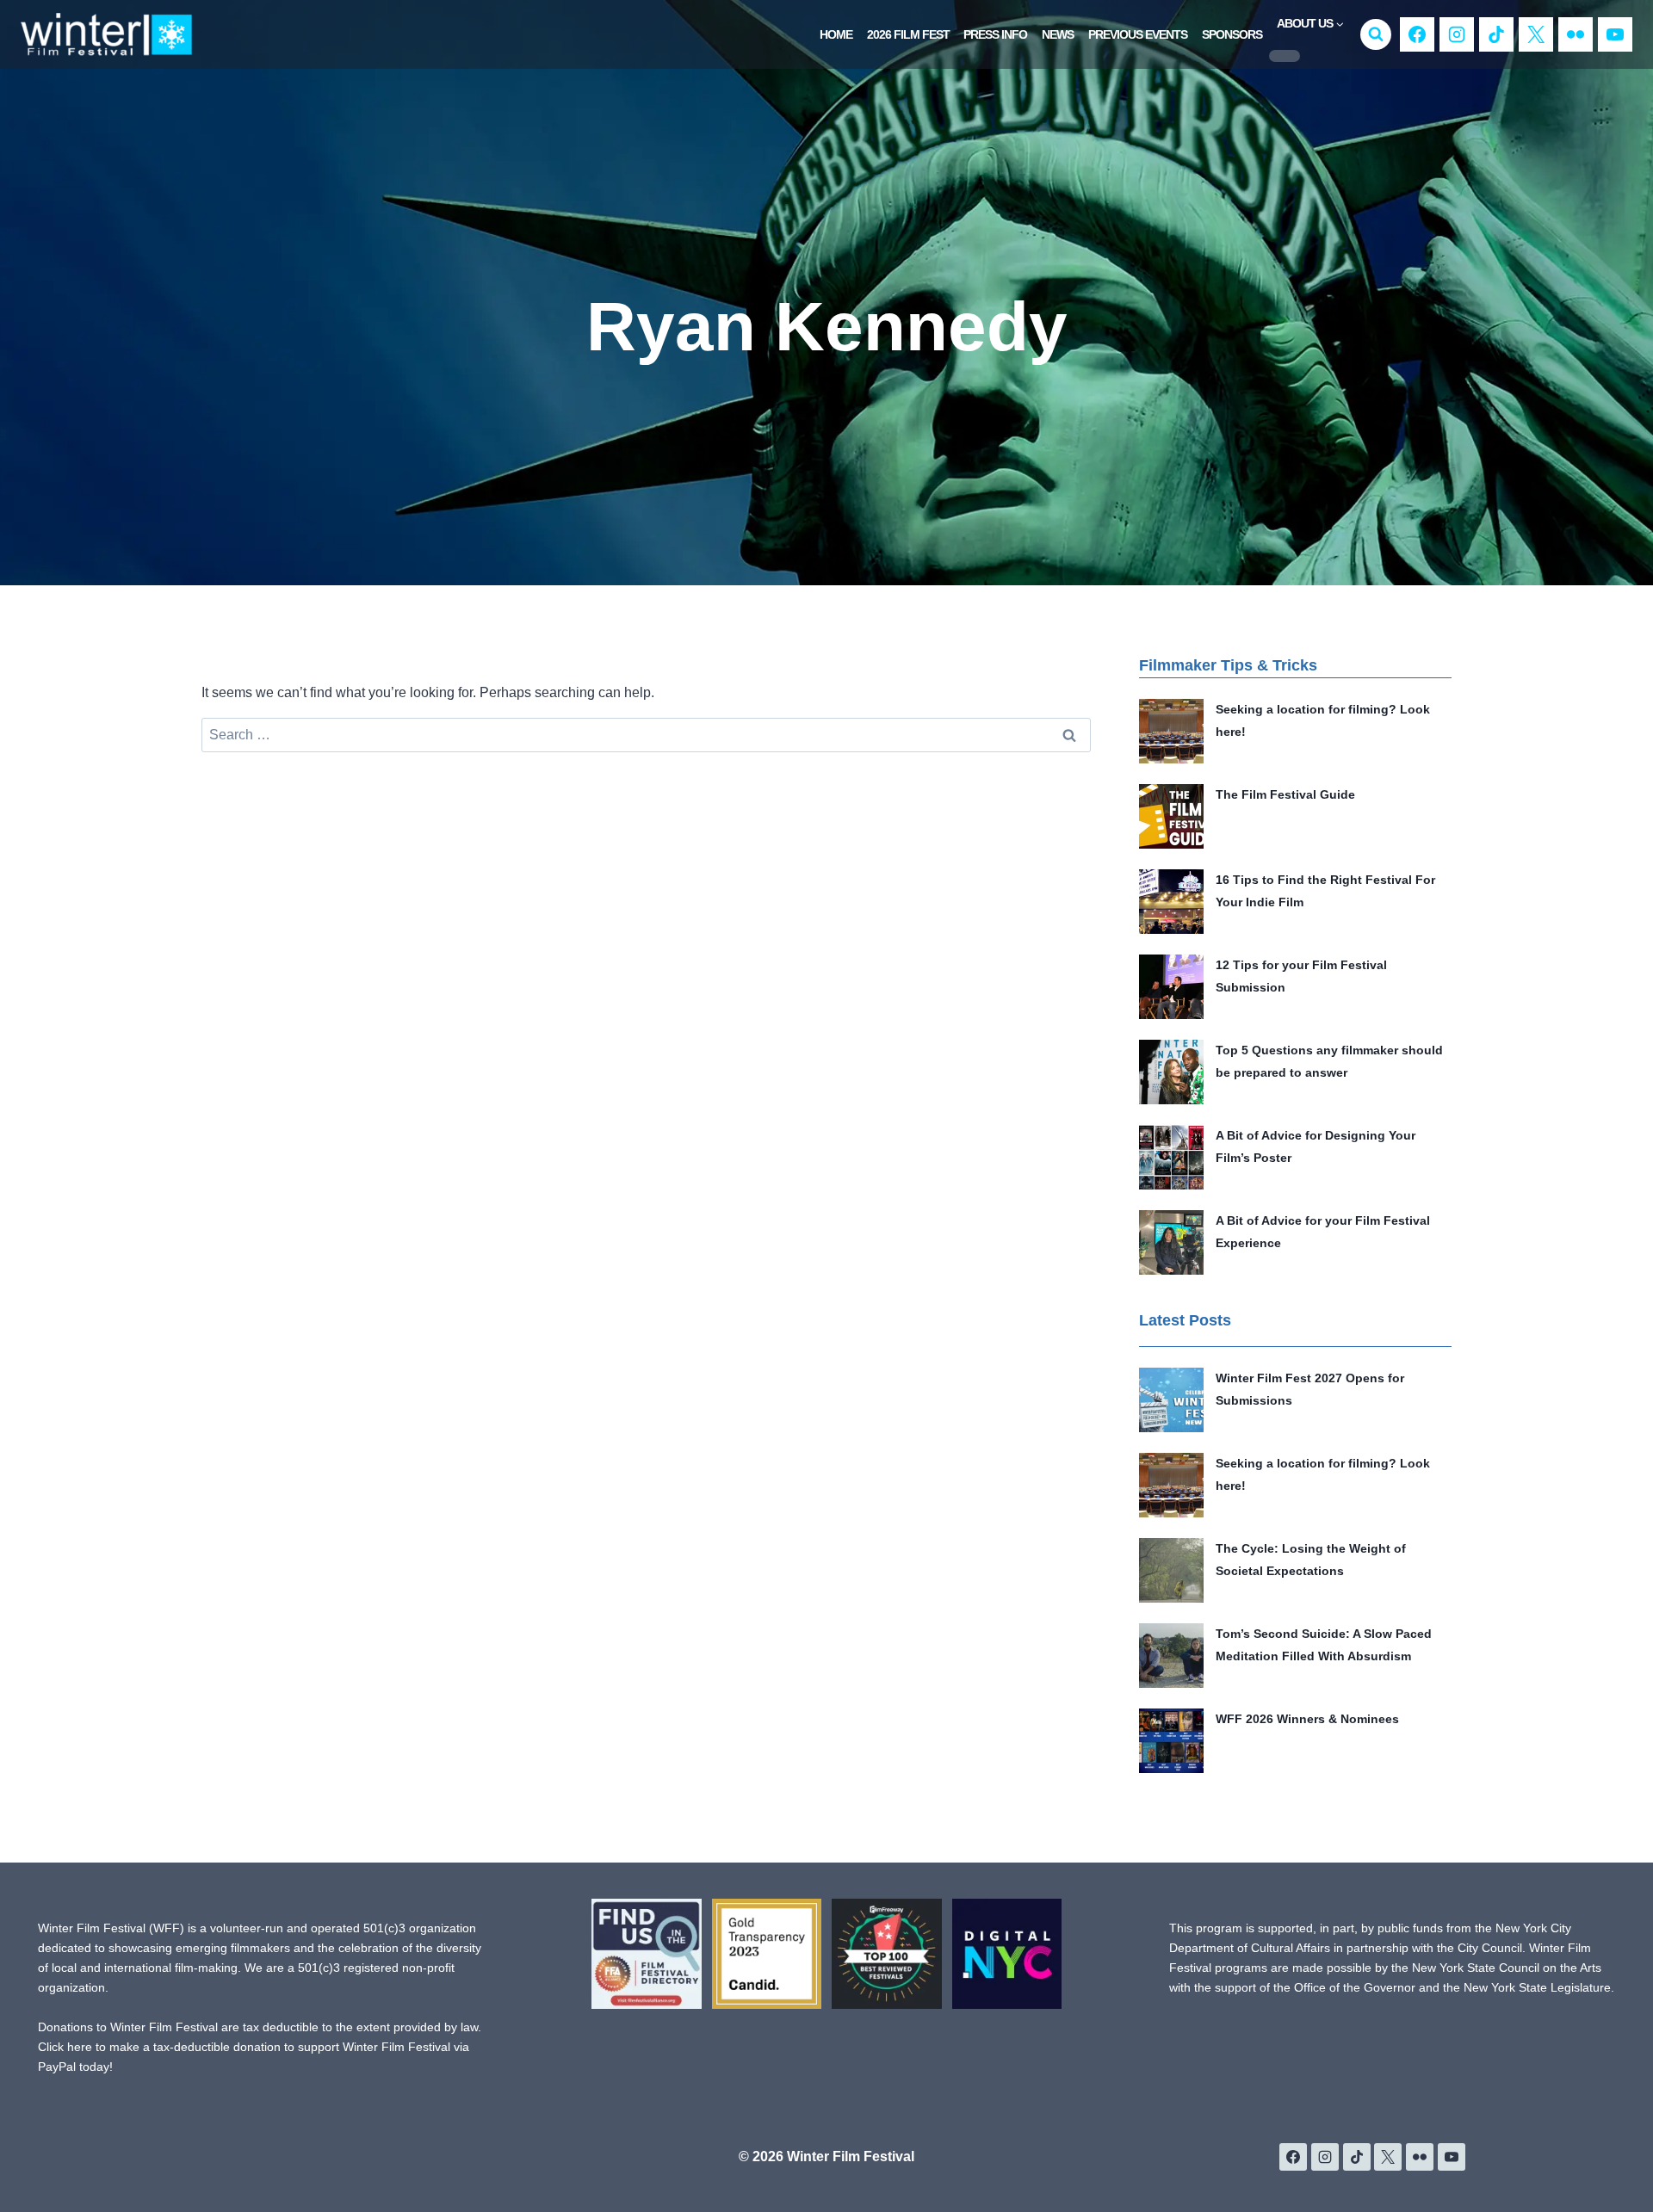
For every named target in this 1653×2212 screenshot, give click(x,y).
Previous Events (1138, 34)
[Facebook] (1417, 34)
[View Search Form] (1376, 34)
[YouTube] (1615, 34)
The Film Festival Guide (1285, 794)
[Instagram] (1457, 34)
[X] (1536, 34)
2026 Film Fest (908, 34)
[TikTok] (1496, 34)
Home (836, 34)
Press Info (995, 34)
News (1058, 34)
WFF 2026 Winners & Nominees (1307, 1719)
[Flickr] (1576, 34)
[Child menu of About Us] (1285, 56)
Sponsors (1232, 34)
